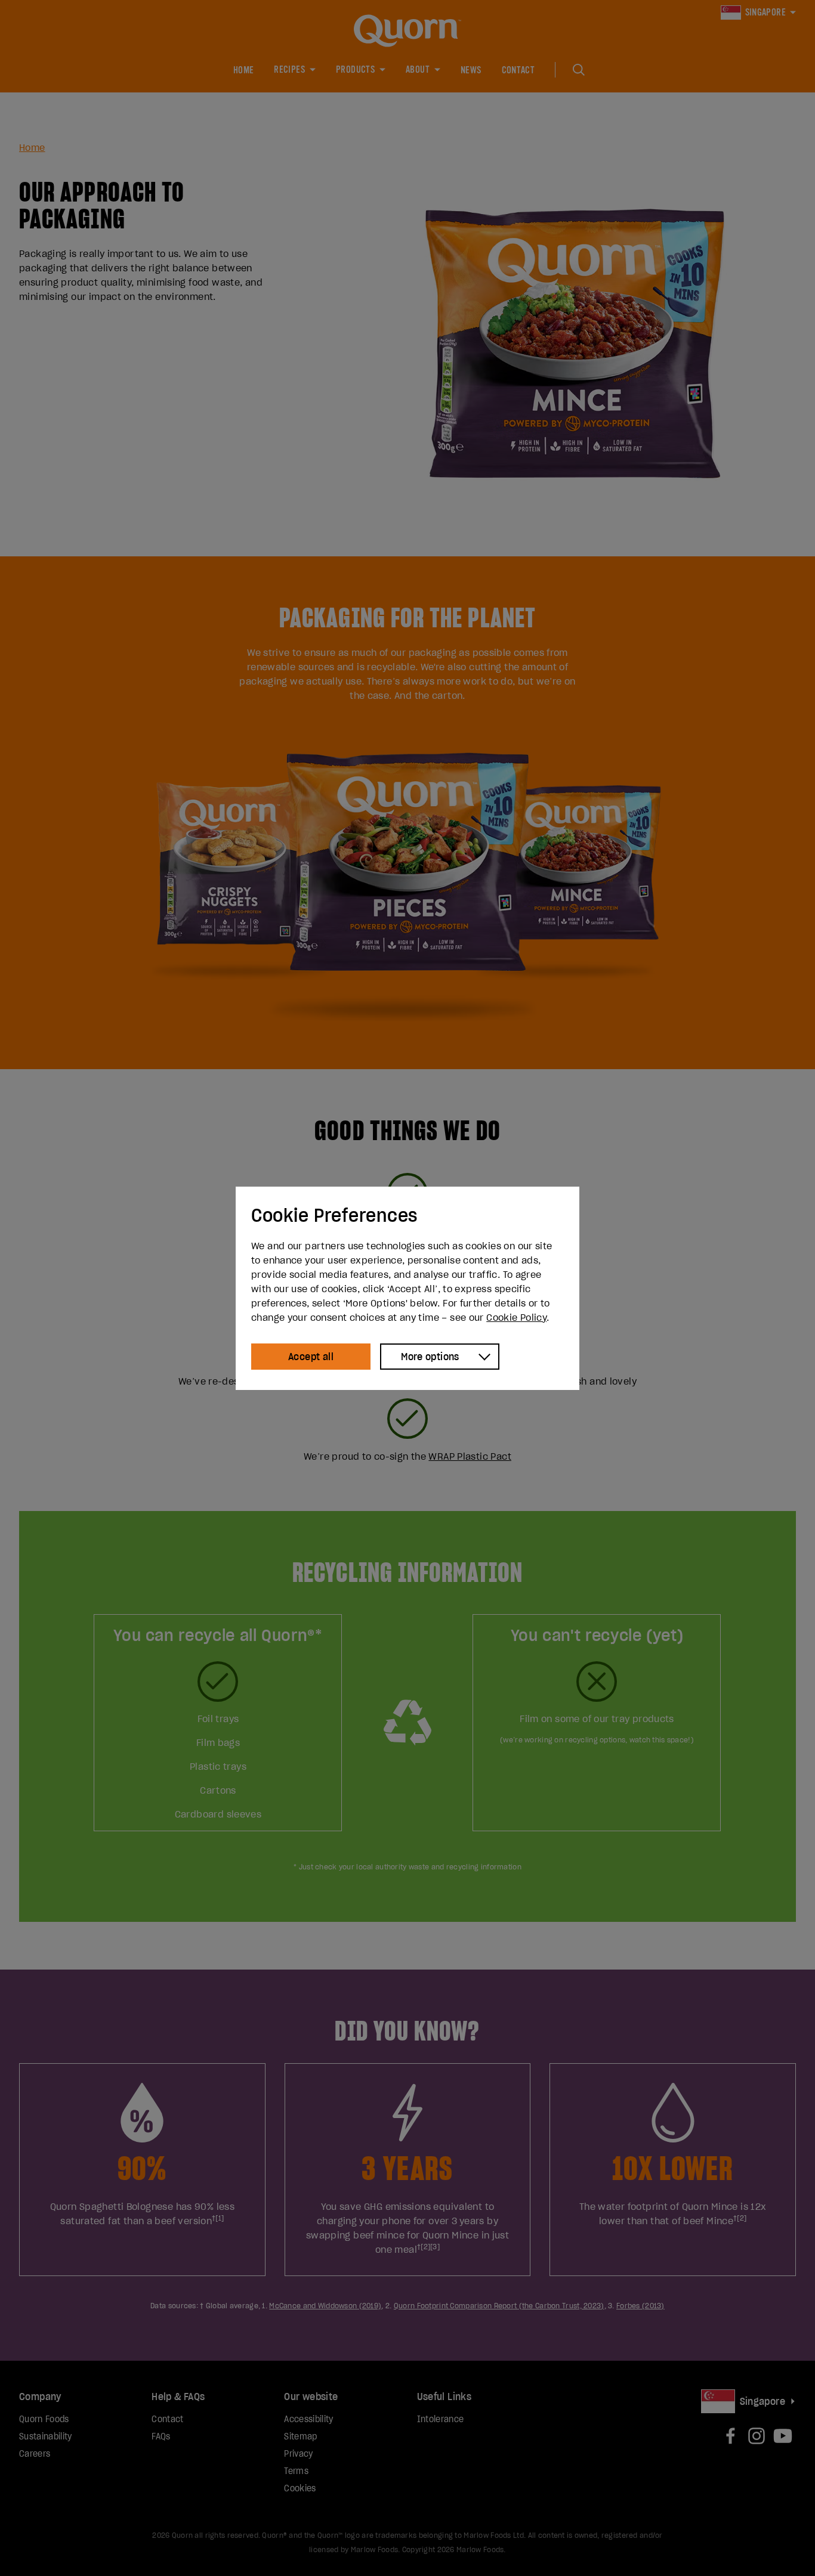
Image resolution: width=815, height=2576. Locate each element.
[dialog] (407, 1288)
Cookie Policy (516, 1317)
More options (430, 1357)
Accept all (311, 1357)
